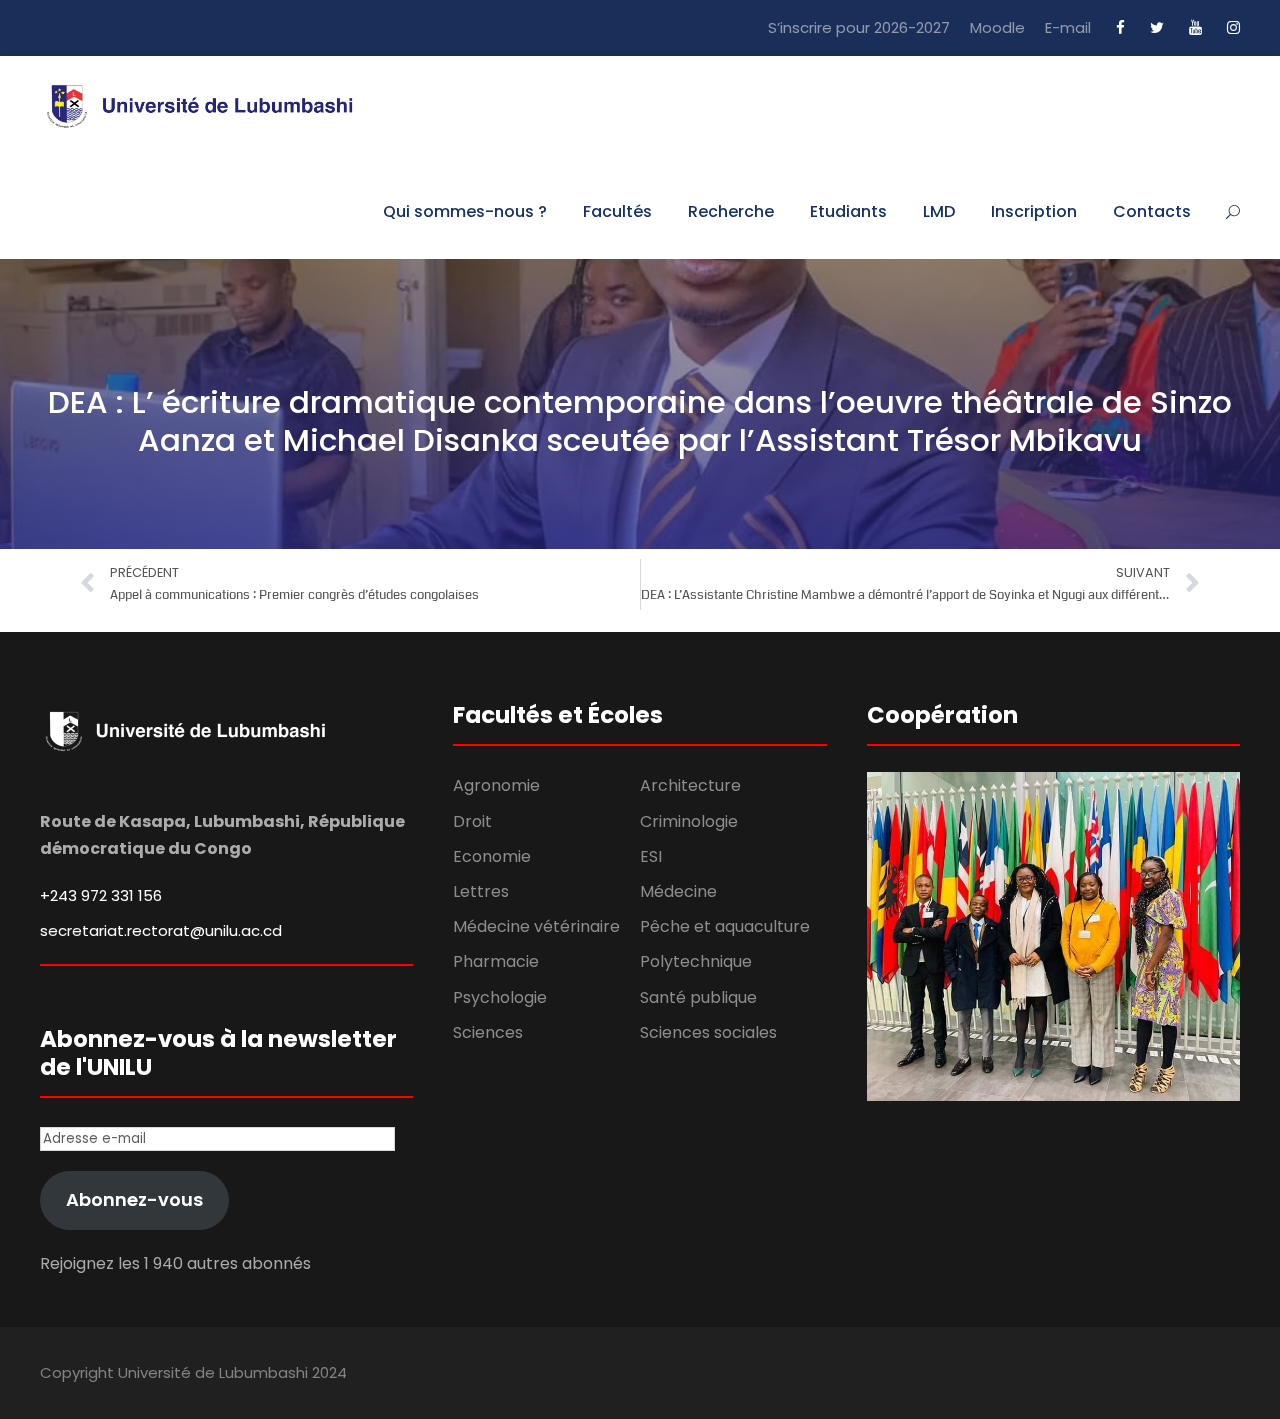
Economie (492, 856)
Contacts (1152, 211)
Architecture (690, 785)
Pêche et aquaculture (725, 926)
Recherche (731, 211)
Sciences (488, 1032)
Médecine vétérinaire (536, 926)
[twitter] (1157, 27)
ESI (651, 856)
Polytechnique (696, 961)
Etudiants (848, 211)
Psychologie (500, 997)
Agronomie (496, 785)
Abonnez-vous (134, 1199)
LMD (939, 211)
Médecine (678, 891)
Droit (472, 821)
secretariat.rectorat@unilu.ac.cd (161, 930)
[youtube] (1195, 27)
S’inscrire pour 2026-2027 (859, 27)
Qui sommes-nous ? (465, 211)
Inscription (1034, 211)
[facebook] (1120, 27)
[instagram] (1233, 27)
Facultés (617, 211)
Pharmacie (496, 961)
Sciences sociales (708, 1032)
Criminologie (689, 821)
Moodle (997, 27)
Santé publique (698, 997)
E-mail (1068, 27)
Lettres (481, 891)
